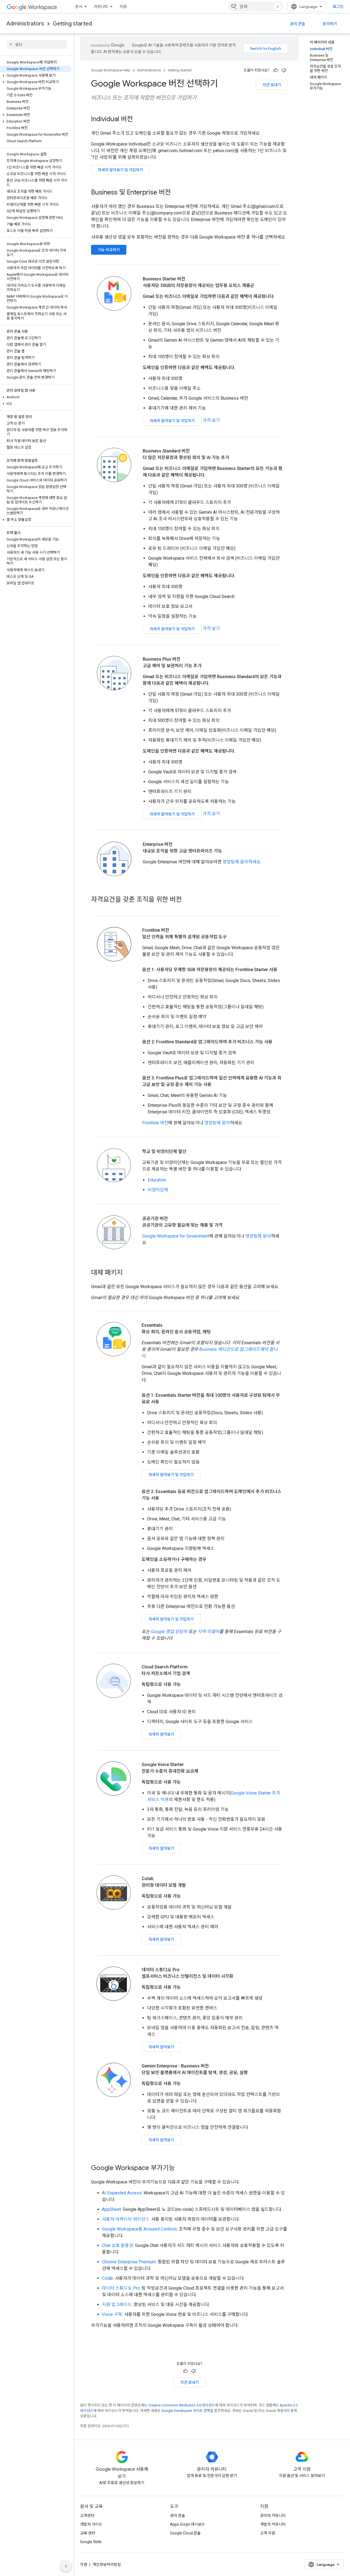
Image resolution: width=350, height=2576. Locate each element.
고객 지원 (268, 2533)
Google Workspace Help (111, 70)
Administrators (25, 24)
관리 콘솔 (298, 24)
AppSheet (111, 2209)
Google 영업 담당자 (169, 1632)
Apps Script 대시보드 (188, 2524)
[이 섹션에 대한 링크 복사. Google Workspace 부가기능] (180, 2168)
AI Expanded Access (122, 2193)
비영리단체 (158, 1190)
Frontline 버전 (155, 1123)
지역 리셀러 (208, 1632)
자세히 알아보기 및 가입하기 (120, 170)
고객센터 (87, 2516)
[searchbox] (37, 45)
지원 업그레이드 (117, 2305)
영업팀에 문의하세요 (242, 862)
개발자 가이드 (91, 2524)
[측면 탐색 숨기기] (66, 2566)
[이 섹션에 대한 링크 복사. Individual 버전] (138, 120)
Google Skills (91, 2542)
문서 (79, 7)
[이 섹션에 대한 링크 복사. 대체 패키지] (128, 1273)
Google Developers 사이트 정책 (186, 2411)
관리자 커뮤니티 (273, 2516)
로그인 (338, 7)
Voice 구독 (112, 2314)
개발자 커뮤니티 (273, 2524)
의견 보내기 (272, 85)
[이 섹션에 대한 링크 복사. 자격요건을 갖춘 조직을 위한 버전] (187, 900)
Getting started (72, 24)
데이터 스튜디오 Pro (121, 2288)
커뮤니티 (101, 7)
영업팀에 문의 (217, 1123)
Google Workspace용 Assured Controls (139, 2229)
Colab (107, 2278)
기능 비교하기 (109, 250)
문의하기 (330, 24)
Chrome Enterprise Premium (129, 2262)
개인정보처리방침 (107, 2565)
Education (157, 1180)
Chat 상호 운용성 (118, 2245)
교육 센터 (88, 2533)
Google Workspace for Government (176, 1236)
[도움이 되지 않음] (284, 70)
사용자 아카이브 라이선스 (126, 2219)
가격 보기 (211, 420)
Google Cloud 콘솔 (185, 2533)
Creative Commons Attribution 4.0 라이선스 (182, 2405)
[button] (36, 75)
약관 (84, 2565)
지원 (123, 7)
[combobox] (256, 7)
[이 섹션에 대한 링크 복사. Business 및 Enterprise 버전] (176, 193)
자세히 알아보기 (161, 1734)
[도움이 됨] (276, 70)
